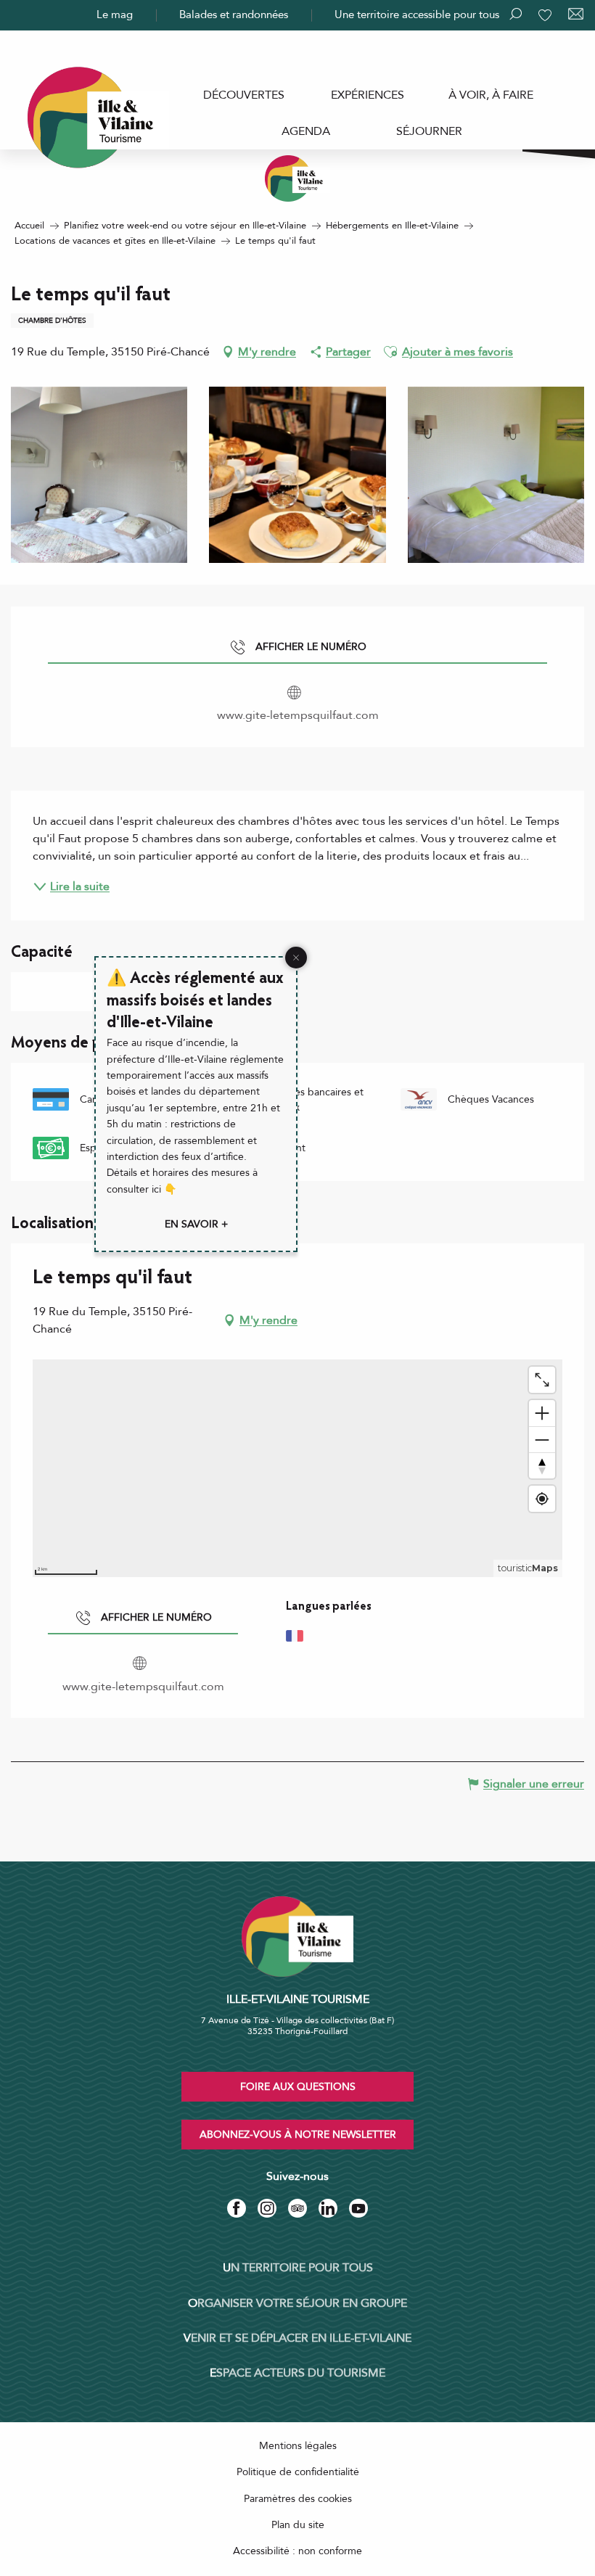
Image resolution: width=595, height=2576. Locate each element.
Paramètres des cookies (298, 2499)
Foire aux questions (298, 2087)
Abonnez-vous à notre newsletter (298, 2135)
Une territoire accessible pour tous (417, 15)
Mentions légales (298, 2446)
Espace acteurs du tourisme (297, 2373)
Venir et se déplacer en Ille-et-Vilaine (297, 2338)
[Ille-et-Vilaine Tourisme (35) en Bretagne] (297, 178)
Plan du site (298, 2525)
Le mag (115, 15)
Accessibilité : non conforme (297, 2551)
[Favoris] (546, 15)
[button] (390, 352)
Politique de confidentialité (298, 2472)
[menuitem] (244, 95)
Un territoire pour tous (298, 2268)
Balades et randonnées (234, 15)
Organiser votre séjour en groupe (297, 2303)
